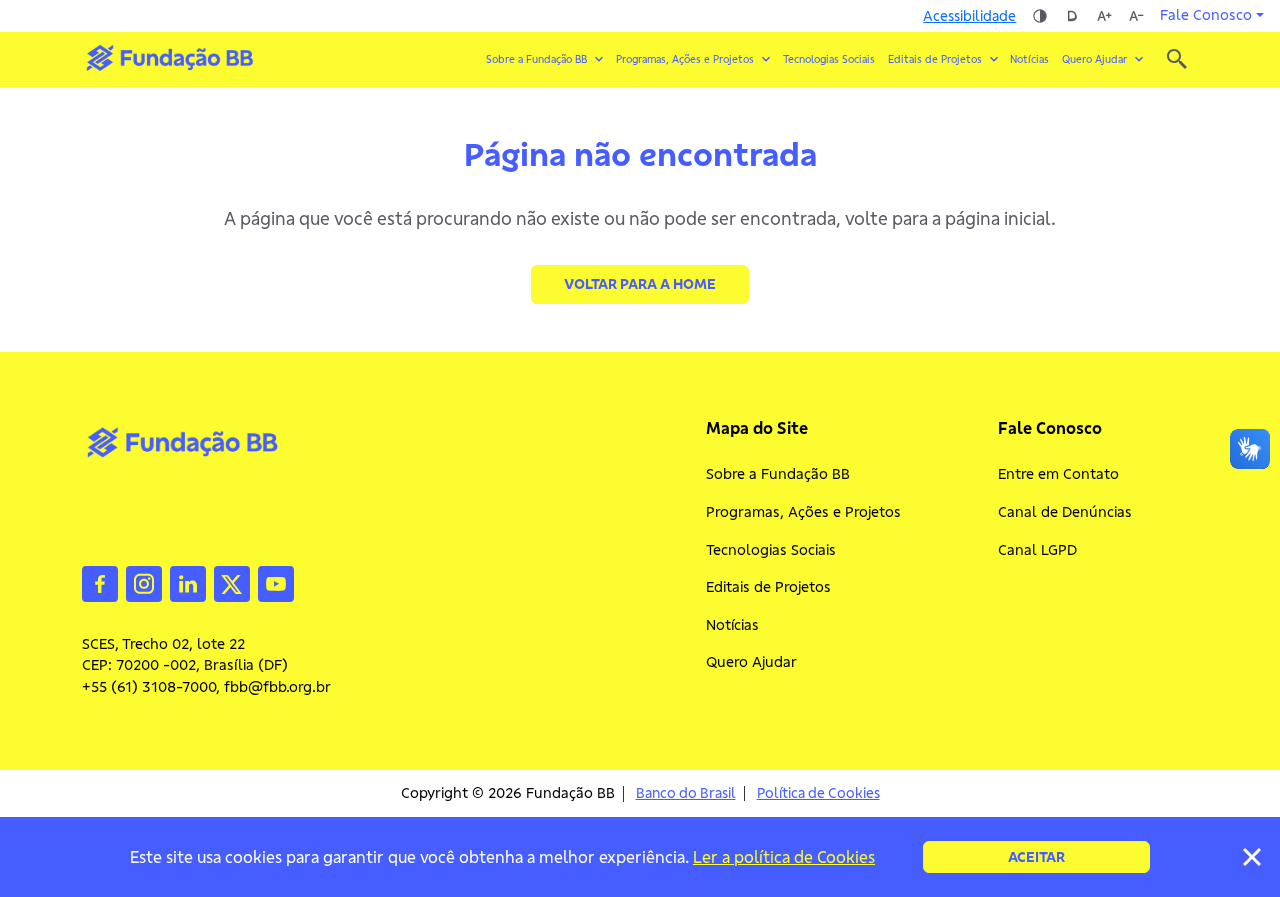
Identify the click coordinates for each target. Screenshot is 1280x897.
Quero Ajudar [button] (1094, 59)
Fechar (1252, 857)
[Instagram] (144, 582)
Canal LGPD (1037, 550)
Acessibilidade (969, 16)
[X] (232, 582)
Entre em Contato (1058, 474)
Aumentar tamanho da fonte (1104, 16)
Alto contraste (1040, 16)
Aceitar (1036, 857)
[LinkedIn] (188, 582)
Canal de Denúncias (1065, 512)
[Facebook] (100, 582)
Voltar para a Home (640, 284)
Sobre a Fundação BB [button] (536, 59)
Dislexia (1072, 16)
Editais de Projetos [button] (935, 59)
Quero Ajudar (751, 662)
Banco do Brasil (686, 793)
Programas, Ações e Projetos (803, 512)
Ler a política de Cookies (784, 857)
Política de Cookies (818, 793)
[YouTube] (276, 582)
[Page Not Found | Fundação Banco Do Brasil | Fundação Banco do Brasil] (169, 58)
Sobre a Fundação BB (778, 474)
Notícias (1029, 59)
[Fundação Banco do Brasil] (1177, 59)
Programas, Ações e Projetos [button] (685, 59)
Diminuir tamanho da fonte (1136, 16)
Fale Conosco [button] (1206, 15)
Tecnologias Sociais (829, 59)
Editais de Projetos (768, 587)
